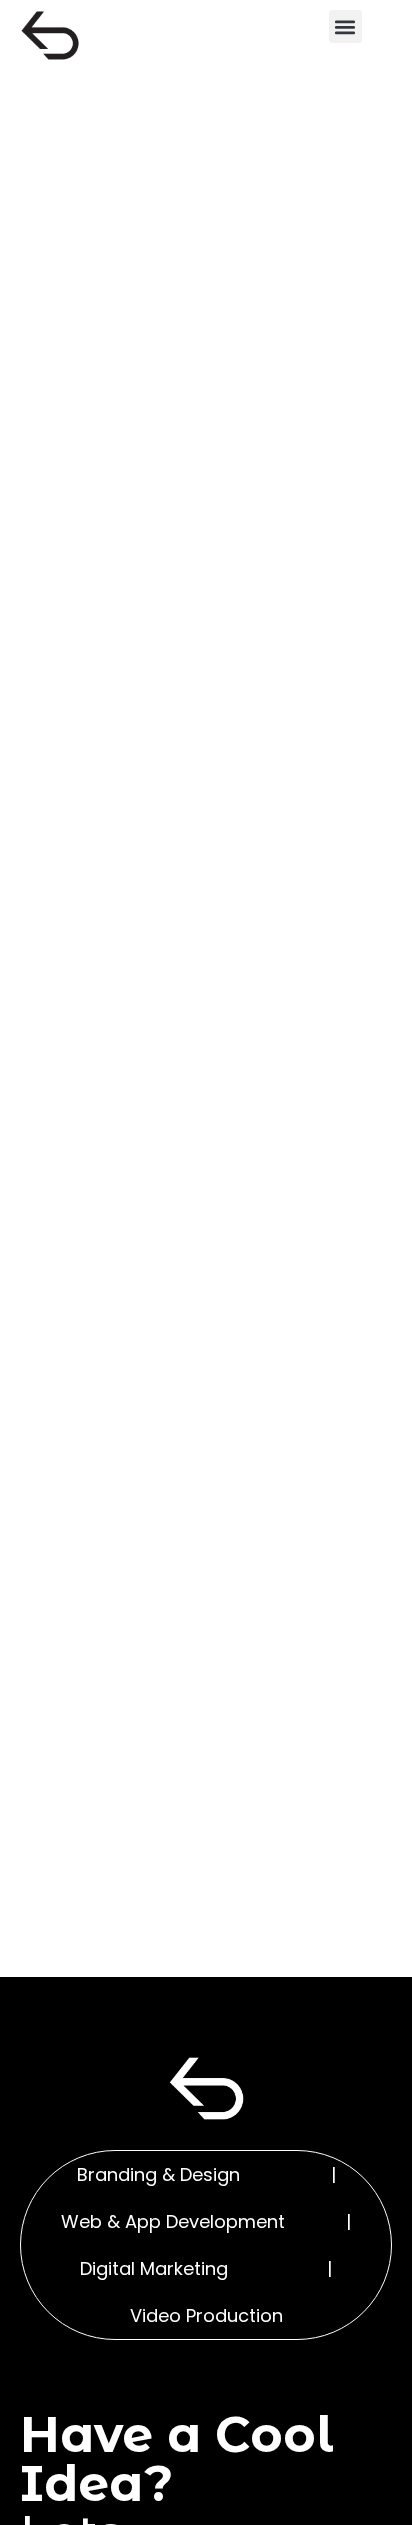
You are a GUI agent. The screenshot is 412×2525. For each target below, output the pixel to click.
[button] (345, 26)
